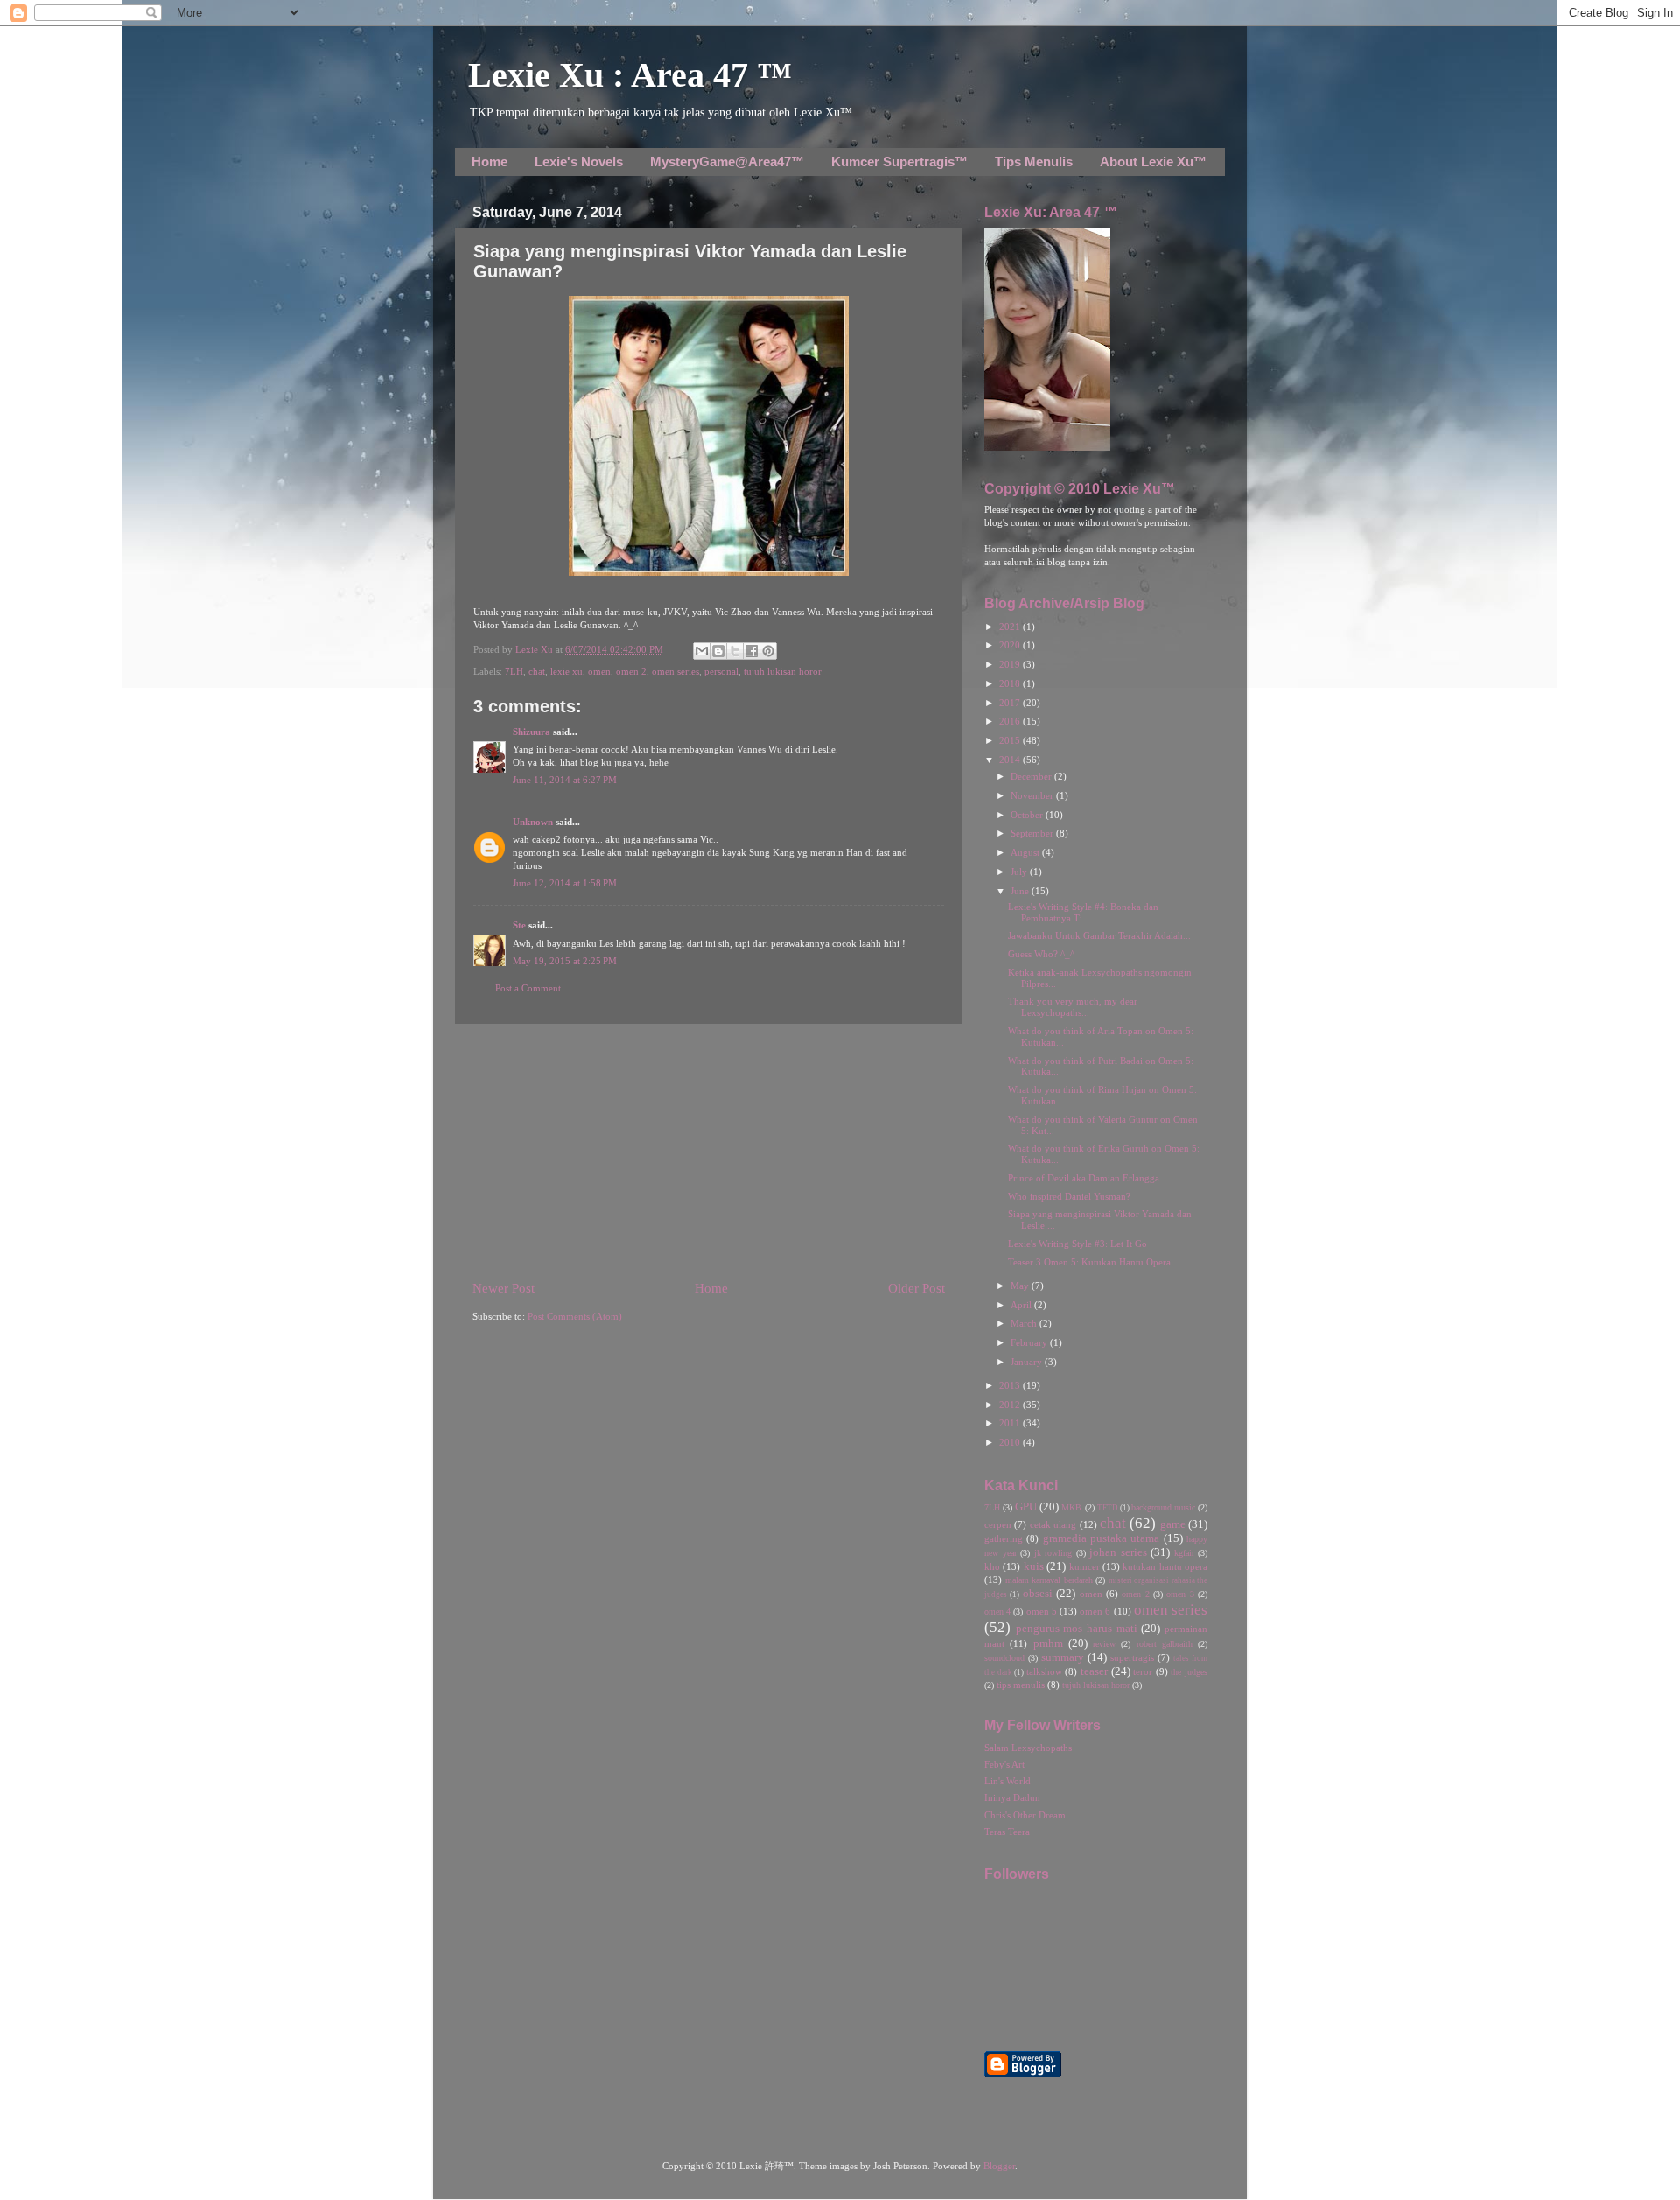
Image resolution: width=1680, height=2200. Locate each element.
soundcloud (1004, 1658)
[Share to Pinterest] (768, 651)
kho (992, 1567)
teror (1143, 1672)
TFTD (1108, 1508)
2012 (1011, 1405)
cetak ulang (1053, 1525)
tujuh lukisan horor (783, 672)
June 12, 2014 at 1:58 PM (565, 883)
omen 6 (1095, 1611)
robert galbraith (1165, 1644)
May (1021, 1286)
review (1104, 1644)
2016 (1011, 722)
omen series (675, 672)
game (1173, 1524)
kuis (1034, 1566)
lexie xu (567, 672)
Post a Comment (528, 988)
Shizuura (532, 732)
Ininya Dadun (1012, 1798)
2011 (1011, 1423)
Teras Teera (1007, 1832)
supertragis (1132, 1658)
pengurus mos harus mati (1077, 1629)
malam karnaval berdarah (1049, 1580)
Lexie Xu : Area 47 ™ (630, 75)
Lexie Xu (535, 650)
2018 (1011, 684)
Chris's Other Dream (1025, 1815)
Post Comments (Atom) (575, 1317)
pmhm (1048, 1643)
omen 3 (1180, 1594)
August (1026, 853)
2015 (1011, 741)
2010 (1011, 1443)
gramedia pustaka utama (1102, 1538)
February (1030, 1343)
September (1033, 834)
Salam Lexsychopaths (1028, 1748)
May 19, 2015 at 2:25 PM (565, 961)
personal (721, 672)
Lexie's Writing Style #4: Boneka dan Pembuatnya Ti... (1083, 913)
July (1020, 872)
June (1021, 891)
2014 (1011, 760)
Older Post (917, 1288)
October (1028, 815)
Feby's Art (1004, 1765)
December (1032, 777)
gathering (1004, 1539)
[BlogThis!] (718, 651)
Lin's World (1008, 1781)
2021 (1011, 627)
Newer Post (504, 1288)
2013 (1011, 1386)
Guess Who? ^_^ (1041, 954)
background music (1163, 1507)
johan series (1118, 1552)
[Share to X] (735, 651)
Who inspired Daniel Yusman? (1069, 1197)
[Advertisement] (709, 1152)
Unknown (533, 822)
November (1033, 796)
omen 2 (631, 672)
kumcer (1085, 1567)
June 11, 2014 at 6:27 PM (565, 780)
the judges (1189, 1672)
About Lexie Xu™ (1153, 161)
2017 (1011, 703)
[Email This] (702, 651)
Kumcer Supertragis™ (899, 161)
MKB (1071, 1507)
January (1028, 1362)
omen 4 (997, 1611)
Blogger (999, 2166)
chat (537, 672)
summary (1063, 1657)
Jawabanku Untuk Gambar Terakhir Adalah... (1099, 936)
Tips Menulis (1034, 161)
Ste (519, 925)
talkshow (1044, 1672)
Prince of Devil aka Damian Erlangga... (1088, 1178)
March (1025, 1324)
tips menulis (1021, 1685)
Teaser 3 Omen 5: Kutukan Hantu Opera (1089, 1262)
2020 (1011, 645)
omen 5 (1042, 1611)
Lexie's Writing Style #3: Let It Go (1078, 1244)
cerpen (998, 1525)
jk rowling (1053, 1553)
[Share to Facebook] (752, 651)
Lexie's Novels (579, 161)
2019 (1011, 665)
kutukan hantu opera (1165, 1567)
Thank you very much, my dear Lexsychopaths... (1073, 1007)
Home (490, 161)
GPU (1026, 1507)
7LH (514, 672)
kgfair (1184, 1553)
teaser (1094, 1671)
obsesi (1038, 1594)
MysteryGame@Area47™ (727, 161)
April (1022, 1305)
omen (599, 672)
